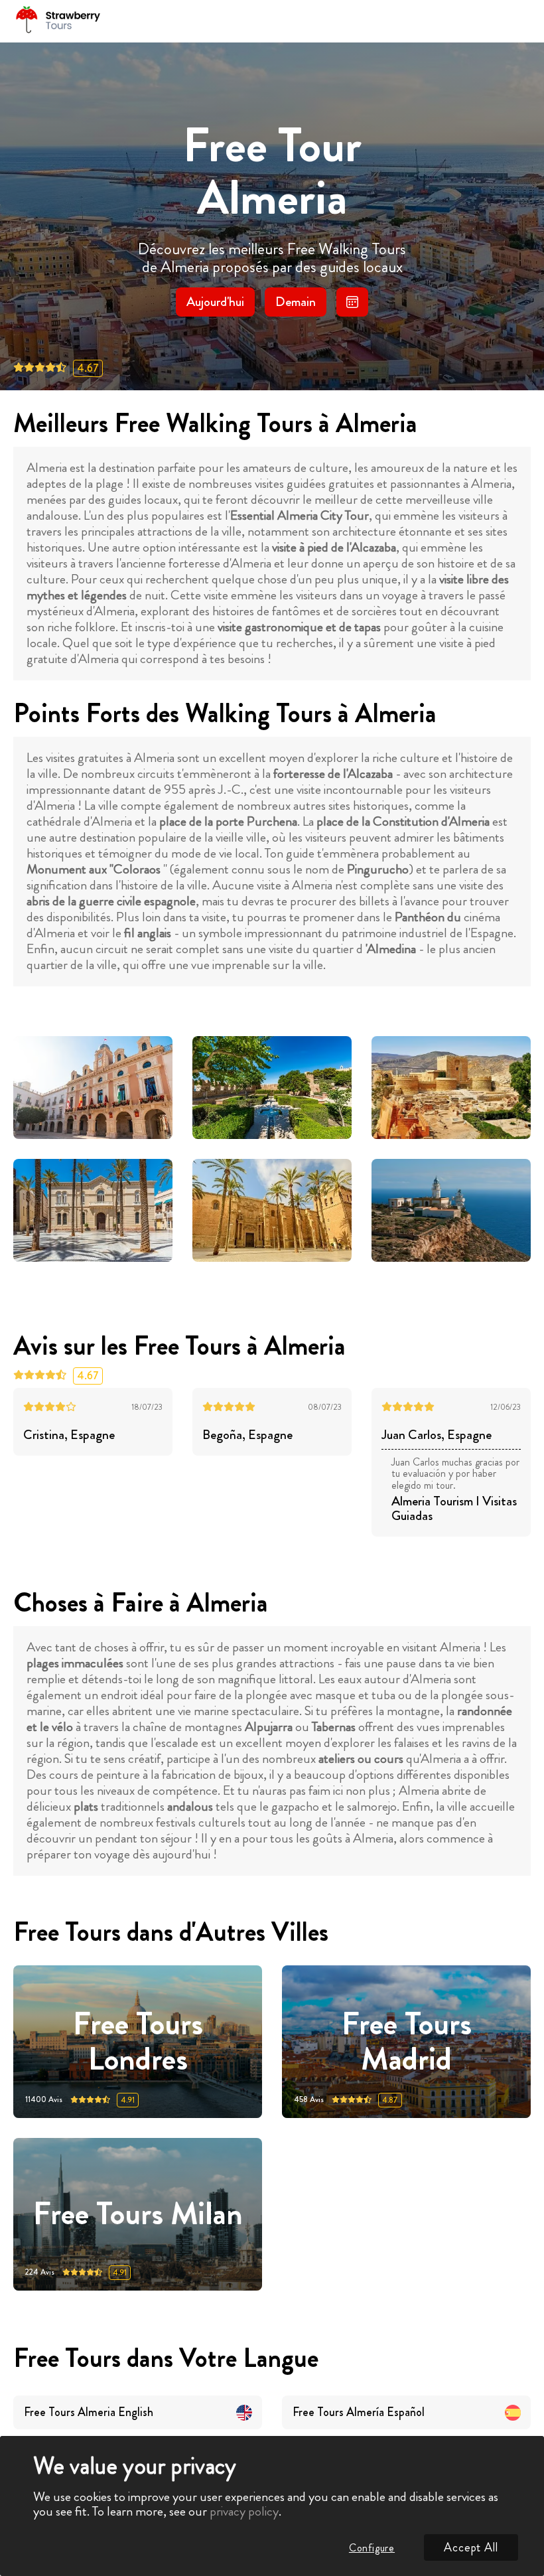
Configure (372, 2548)
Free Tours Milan (138, 2215)
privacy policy (244, 2511)
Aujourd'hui (215, 302)
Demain (296, 302)
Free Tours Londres (138, 2042)
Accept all (471, 2547)
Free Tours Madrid (407, 2042)
